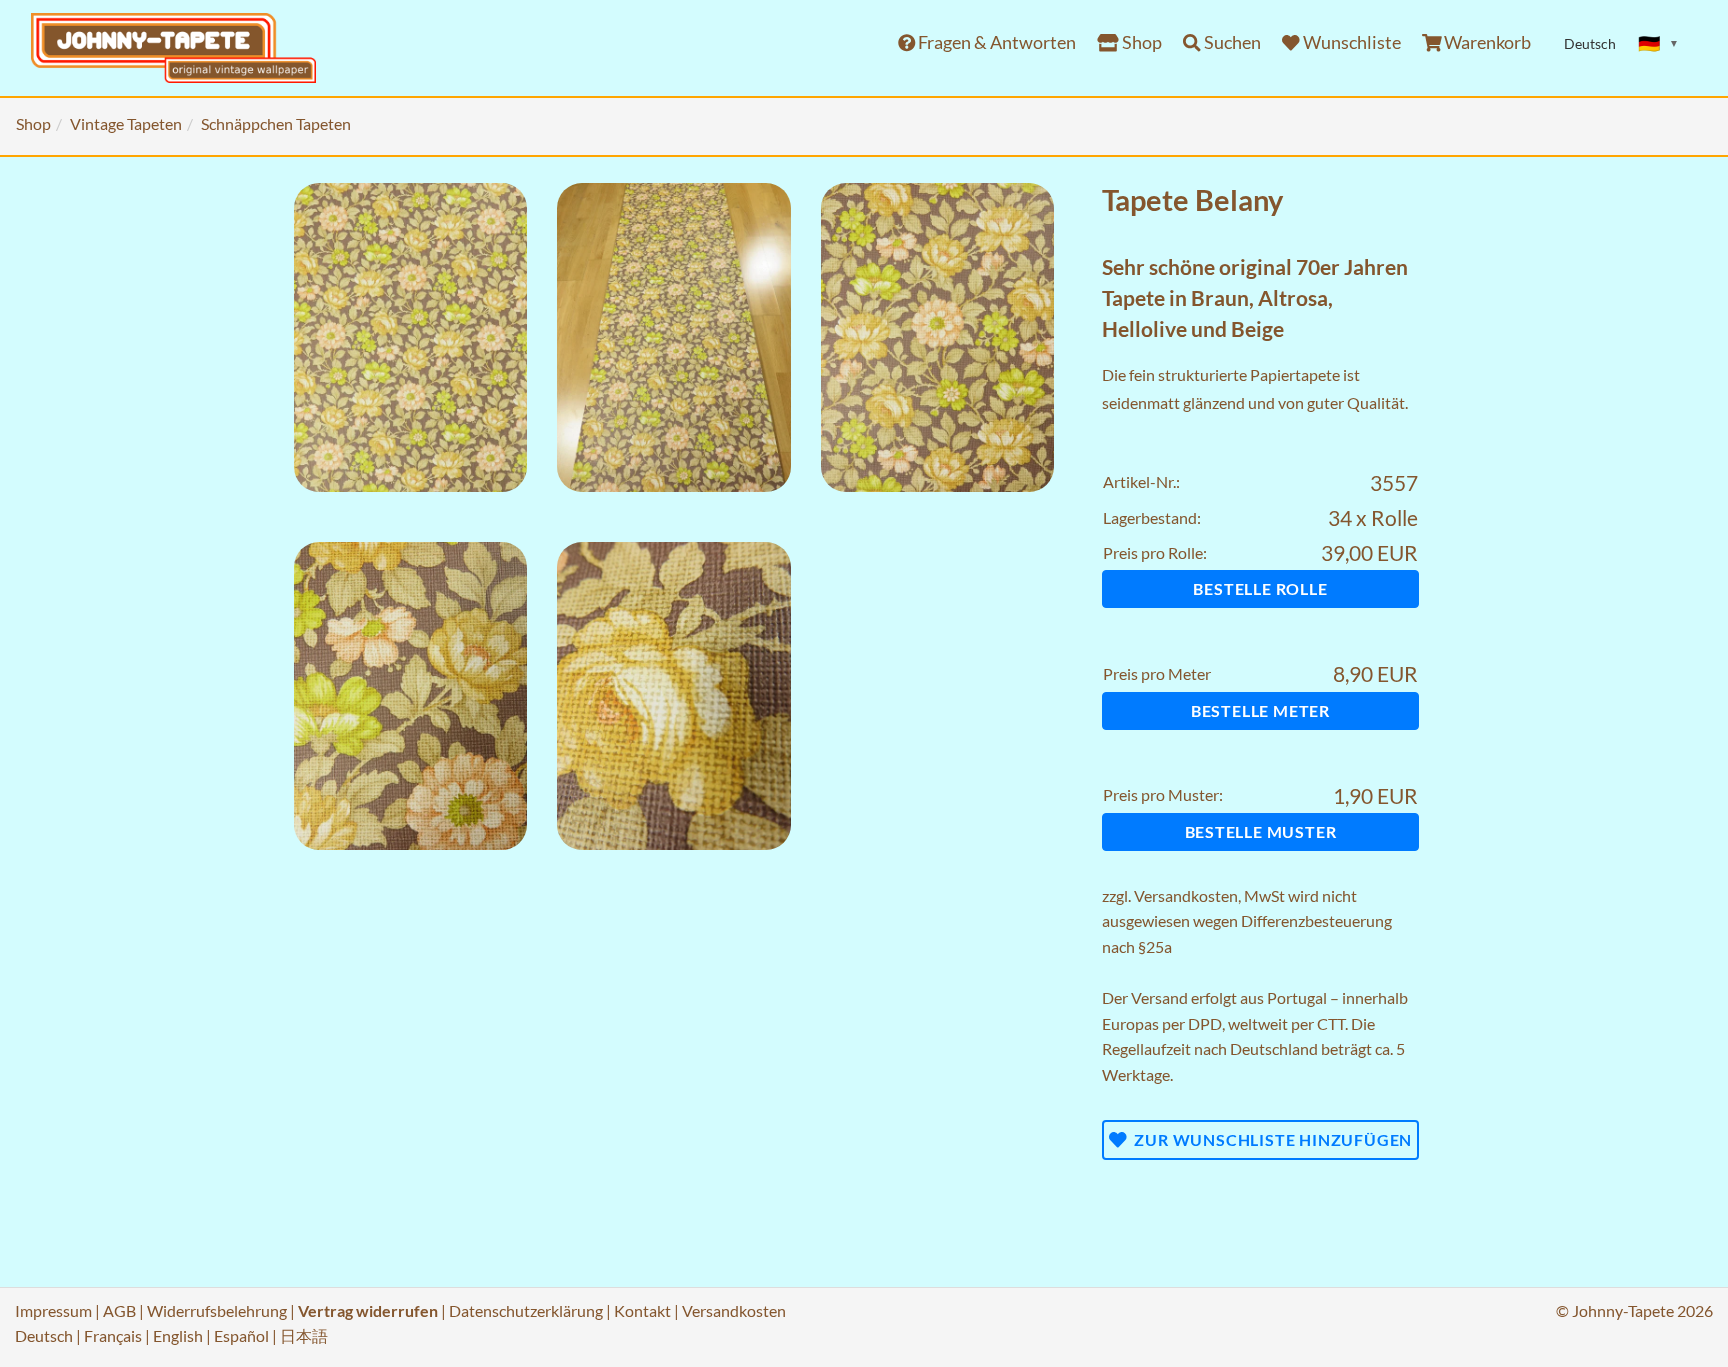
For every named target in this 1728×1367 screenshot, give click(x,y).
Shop (1140, 42)
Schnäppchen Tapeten (276, 123)
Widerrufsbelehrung (217, 1310)
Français (113, 1335)
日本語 (304, 1335)
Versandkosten (1186, 895)
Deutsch (44, 1335)
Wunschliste (1350, 42)
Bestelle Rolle (1260, 588)
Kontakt (642, 1310)
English (178, 1335)
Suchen (1231, 42)
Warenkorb (1486, 42)
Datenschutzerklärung (526, 1310)
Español (241, 1335)
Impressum (53, 1310)
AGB (119, 1310)
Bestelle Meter (1260, 710)
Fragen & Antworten (995, 42)
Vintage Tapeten (126, 123)
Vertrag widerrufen (368, 1310)
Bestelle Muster (1261, 831)
